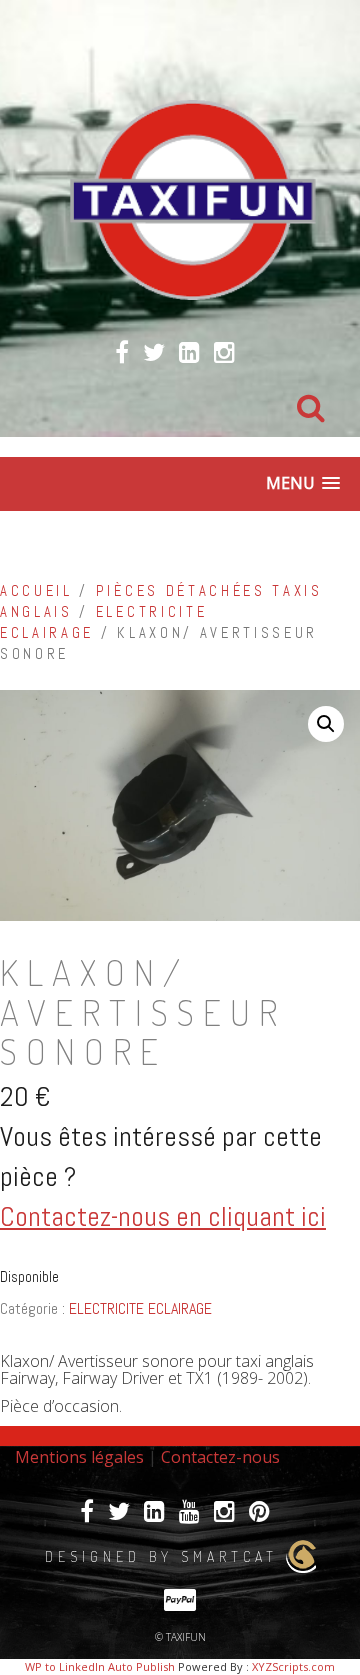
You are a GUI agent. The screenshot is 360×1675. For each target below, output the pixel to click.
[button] (326, 724)
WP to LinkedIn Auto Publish (100, 1666)
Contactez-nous (220, 1457)
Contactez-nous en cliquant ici (163, 1216)
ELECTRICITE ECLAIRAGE (140, 1308)
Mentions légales (79, 1457)
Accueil (36, 591)
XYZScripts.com (293, 1666)
